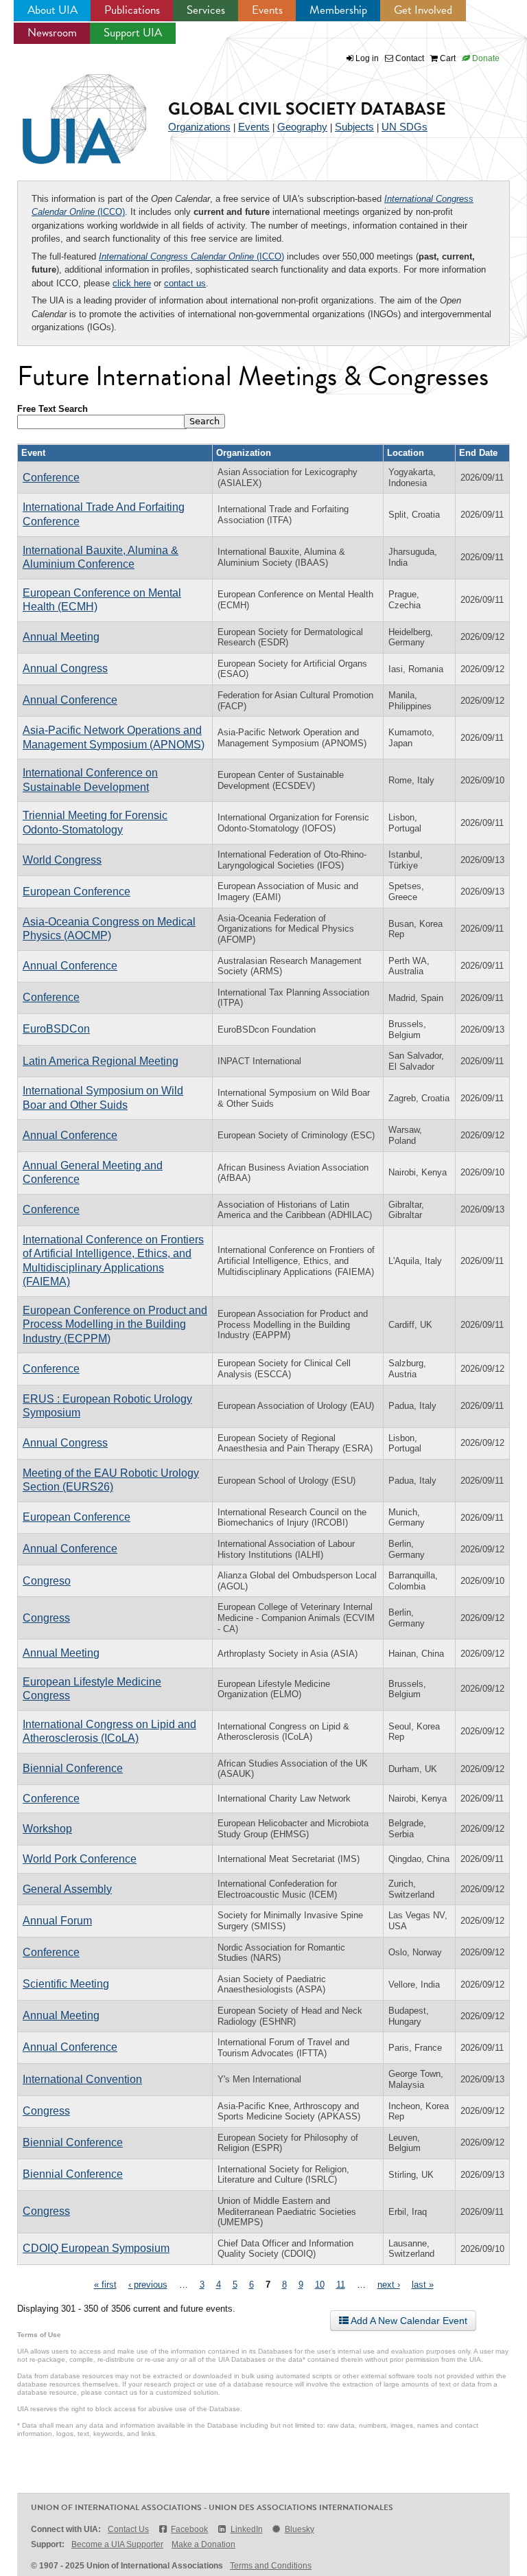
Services (206, 10)
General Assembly (67, 1889)
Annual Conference (70, 700)
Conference (51, 478)
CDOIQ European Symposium (96, 2248)
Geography (302, 127)
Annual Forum (57, 1921)
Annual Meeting (61, 637)
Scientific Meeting (66, 1984)
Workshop (47, 1829)
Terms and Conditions (271, 2566)
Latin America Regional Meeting (101, 1061)
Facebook (189, 2529)
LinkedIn (246, 2529)
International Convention (82, 2079)
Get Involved (423, 10)
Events (267, 10)
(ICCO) (191, 256)
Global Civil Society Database (307, 109)
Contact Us (128, 2529)
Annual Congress (65, 668)
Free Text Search (52, 409)
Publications (132, 10)
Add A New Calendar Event (408, 2321)
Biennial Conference (73, 1768)
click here (132, 283)
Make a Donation (203, 2544)
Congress (46, 1618)
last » (423, 2285)
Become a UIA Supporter (117, 2544)
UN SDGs (405, 127)
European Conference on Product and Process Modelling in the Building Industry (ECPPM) (115, 1324)
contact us (185, 283)
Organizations (199, 127)
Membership (338, 10)
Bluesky (300, 2529)
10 (320, 2285)
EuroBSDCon (56, 1029)
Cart (447, 58)
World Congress (62, 860)
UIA (69, 111)
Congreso (47, 1581)
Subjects (354, 127)
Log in (367, 58)
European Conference (77, 892)
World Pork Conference (80, 1859)
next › (389, 2285)
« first (105, 2285)
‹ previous (148, 2285)
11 (341, 2285)
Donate (485, 58)
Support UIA (133, 33)
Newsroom (52, 33)
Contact (409, 58)
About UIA (52, 10)
